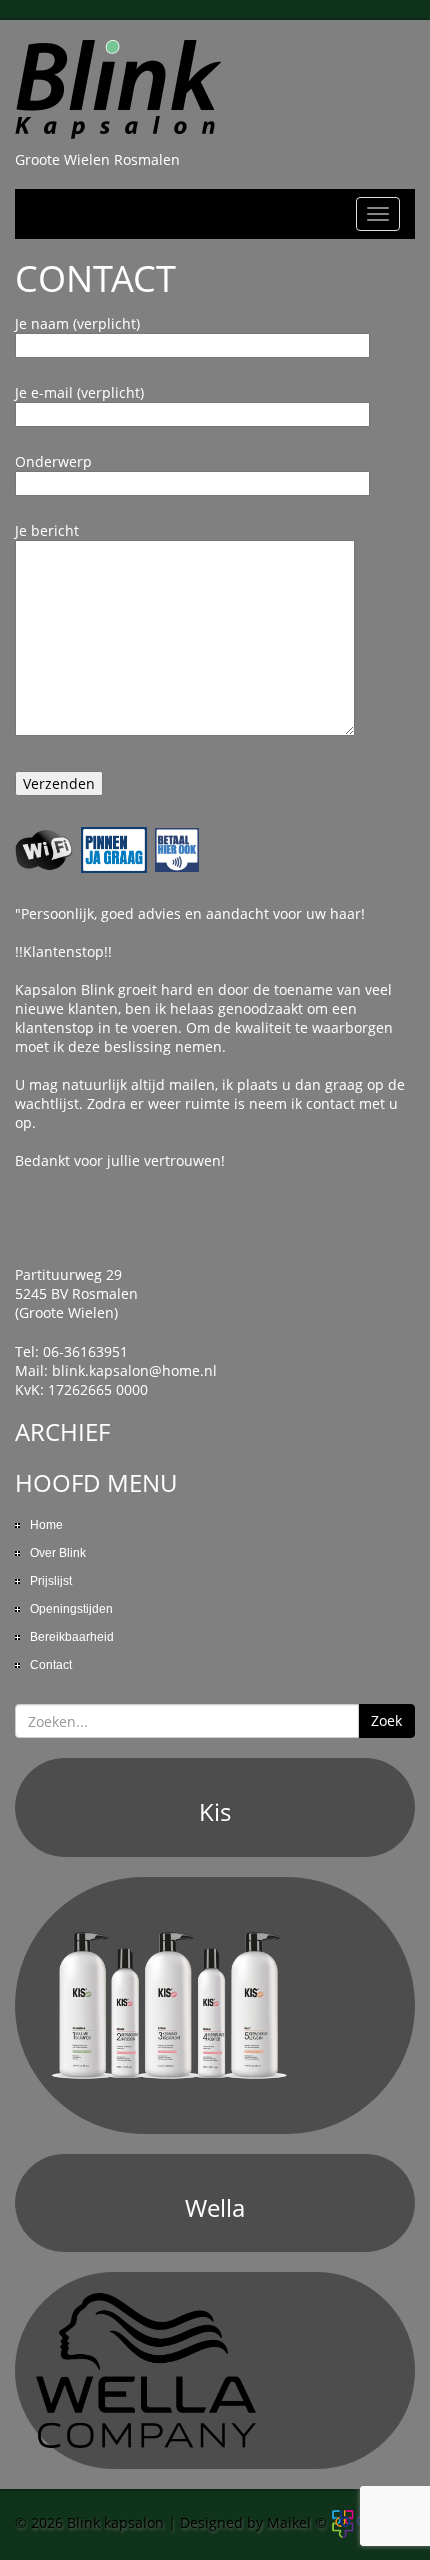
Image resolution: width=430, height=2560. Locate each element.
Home (46, 1525)
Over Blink (58, 1553)
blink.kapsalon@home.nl (134, 1370)
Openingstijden (71, 1609)
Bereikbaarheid (72, 1637)
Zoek (386, 1720)
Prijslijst (51, 1581)
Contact (51, 1665)
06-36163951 (85, 1351)
